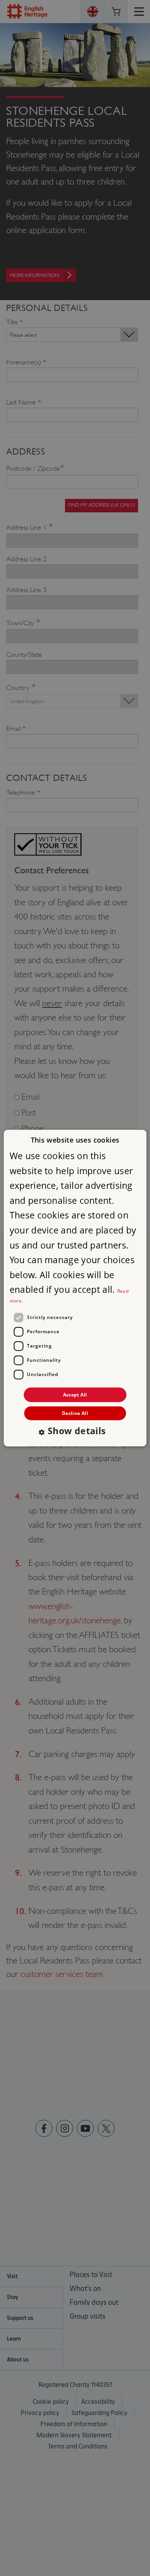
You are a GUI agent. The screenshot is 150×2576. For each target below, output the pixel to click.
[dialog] (75, 1288)
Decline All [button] (75, 1413)
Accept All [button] (75, 1394)
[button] (75, 1432)
